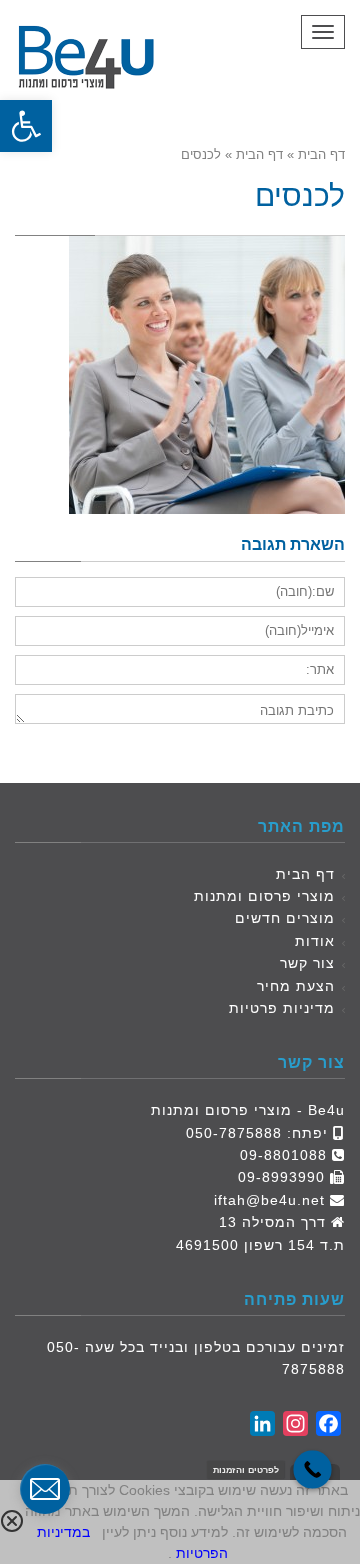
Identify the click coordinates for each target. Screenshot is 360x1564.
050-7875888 (234, 1133)
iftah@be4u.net (269, 1200)
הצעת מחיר (296, 986)
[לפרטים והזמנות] (312, 1469)
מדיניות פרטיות (282, 1008)
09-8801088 (283, 1155)
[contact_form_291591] (45, 1489)
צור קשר (307, 963)
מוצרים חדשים (285, 918)
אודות (315, 941)
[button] (26, 126)
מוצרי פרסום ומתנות (264, 896)
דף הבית (305, 874)
